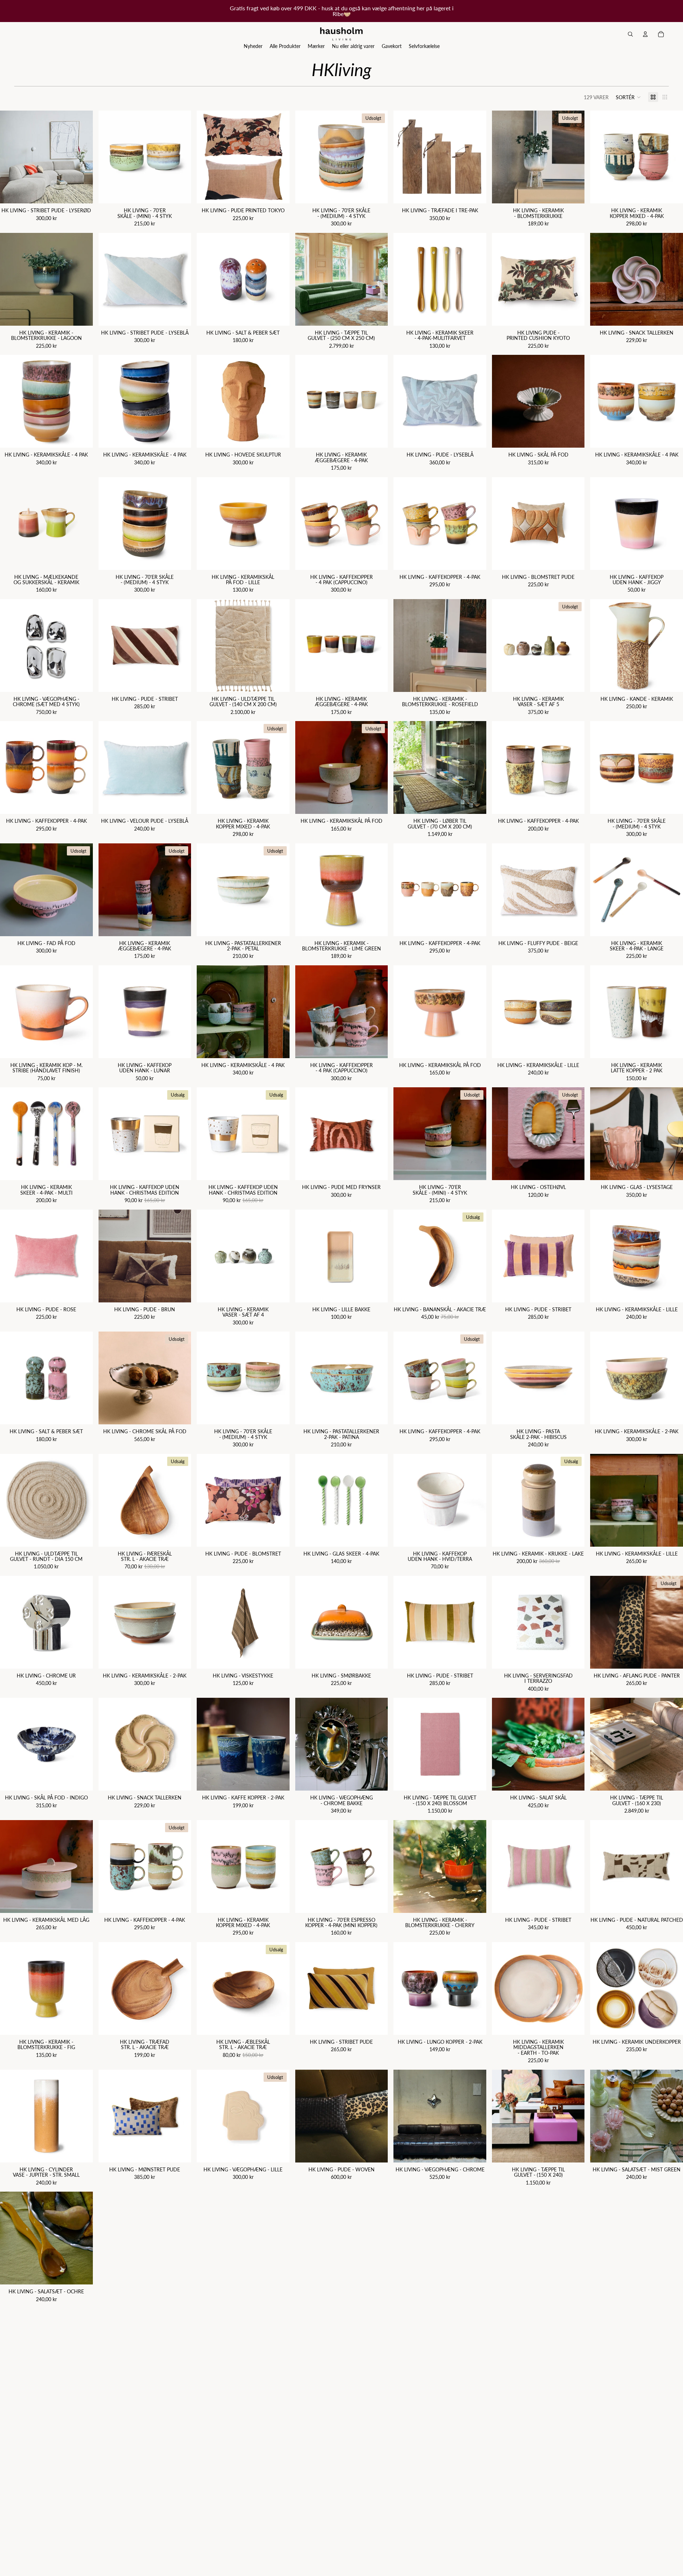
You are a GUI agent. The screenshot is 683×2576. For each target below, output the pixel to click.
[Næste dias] (82, 157)
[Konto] (645, 34)
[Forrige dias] (11, 157)
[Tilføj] (82, 193)
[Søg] (630, 34)
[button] (628, 97)
